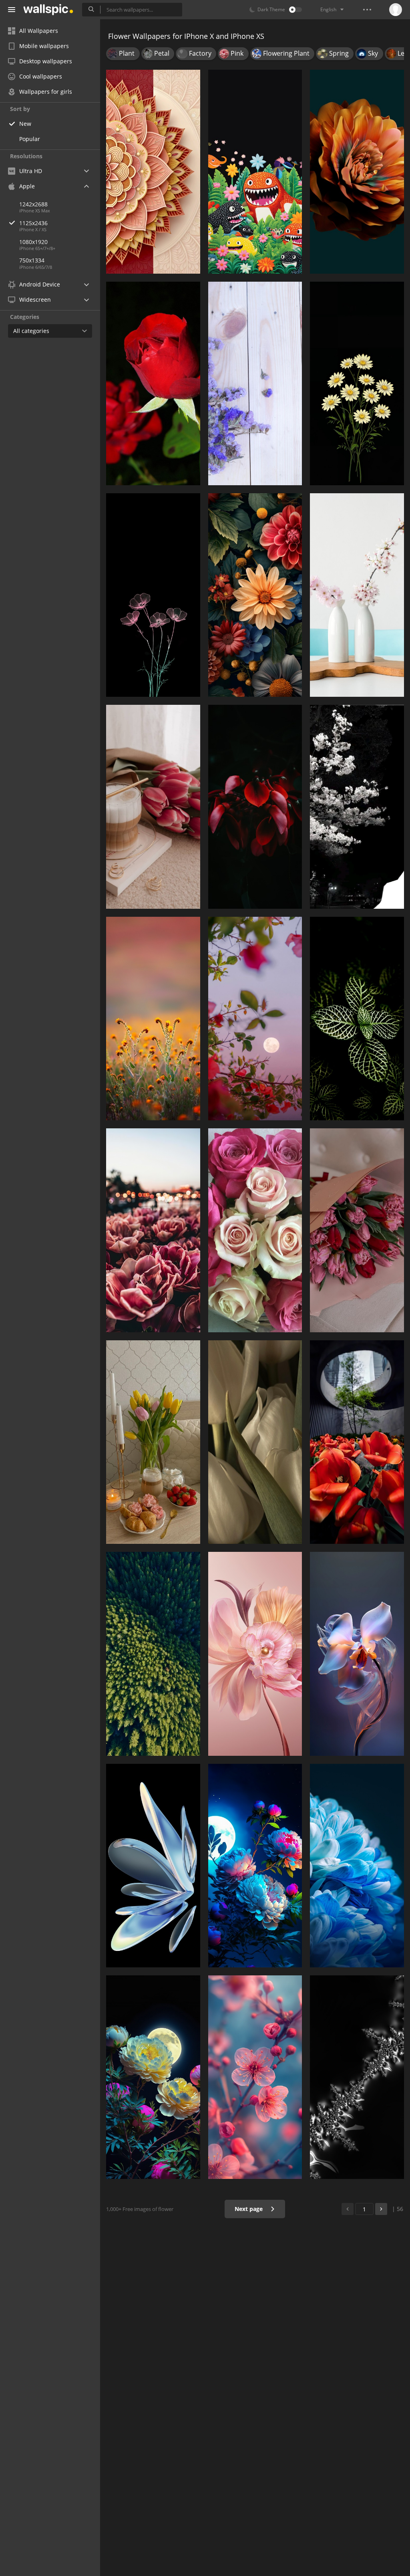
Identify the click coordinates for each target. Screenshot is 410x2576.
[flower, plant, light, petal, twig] (255, 2077)
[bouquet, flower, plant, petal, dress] (357, 1230)
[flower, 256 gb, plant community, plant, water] (153, 1654)
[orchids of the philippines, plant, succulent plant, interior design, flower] (357, 1019)
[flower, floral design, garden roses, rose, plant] (255, 1866)
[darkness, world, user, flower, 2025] (153, 595)
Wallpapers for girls (46, 92)
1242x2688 (33, 204)
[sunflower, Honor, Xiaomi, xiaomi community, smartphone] (357, 1866)
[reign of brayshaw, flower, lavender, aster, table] (255, 383)
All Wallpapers (39, 31)
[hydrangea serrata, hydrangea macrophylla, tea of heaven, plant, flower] (255, 807)
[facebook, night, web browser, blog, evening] (255, 1019)
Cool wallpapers (41, 76)
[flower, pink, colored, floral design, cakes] (255, 1654)
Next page (249, 2209)
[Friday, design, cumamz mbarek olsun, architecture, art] (153, 1230)
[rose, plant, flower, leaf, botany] (357, 1442)
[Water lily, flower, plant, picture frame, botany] (255, 595)
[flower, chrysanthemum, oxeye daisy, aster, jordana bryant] (357, 383)
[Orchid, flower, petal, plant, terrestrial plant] (357, 1654)
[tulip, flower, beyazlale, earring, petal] (255, 1442)
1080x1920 (33, 242)
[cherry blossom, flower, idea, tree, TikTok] (357, 807)
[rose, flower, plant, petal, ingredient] (153, 807)
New (25, 124)
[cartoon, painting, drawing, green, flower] (255, 171)
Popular (30, 139)
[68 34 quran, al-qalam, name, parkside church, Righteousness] (153, 1019)
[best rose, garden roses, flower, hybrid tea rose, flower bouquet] (153, 383)
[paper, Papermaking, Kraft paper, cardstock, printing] (153, 171)
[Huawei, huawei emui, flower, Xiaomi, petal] (357, 171)
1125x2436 (33, 223)
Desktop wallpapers (46, 61)
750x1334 (32, 260)
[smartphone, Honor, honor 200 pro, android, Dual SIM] (153, 1866)
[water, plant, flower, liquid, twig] (357, 2077)
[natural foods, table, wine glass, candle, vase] (153, 1442)
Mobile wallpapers (44, 46)
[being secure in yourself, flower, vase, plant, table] (357, 595)
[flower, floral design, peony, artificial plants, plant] (153, 2077)
